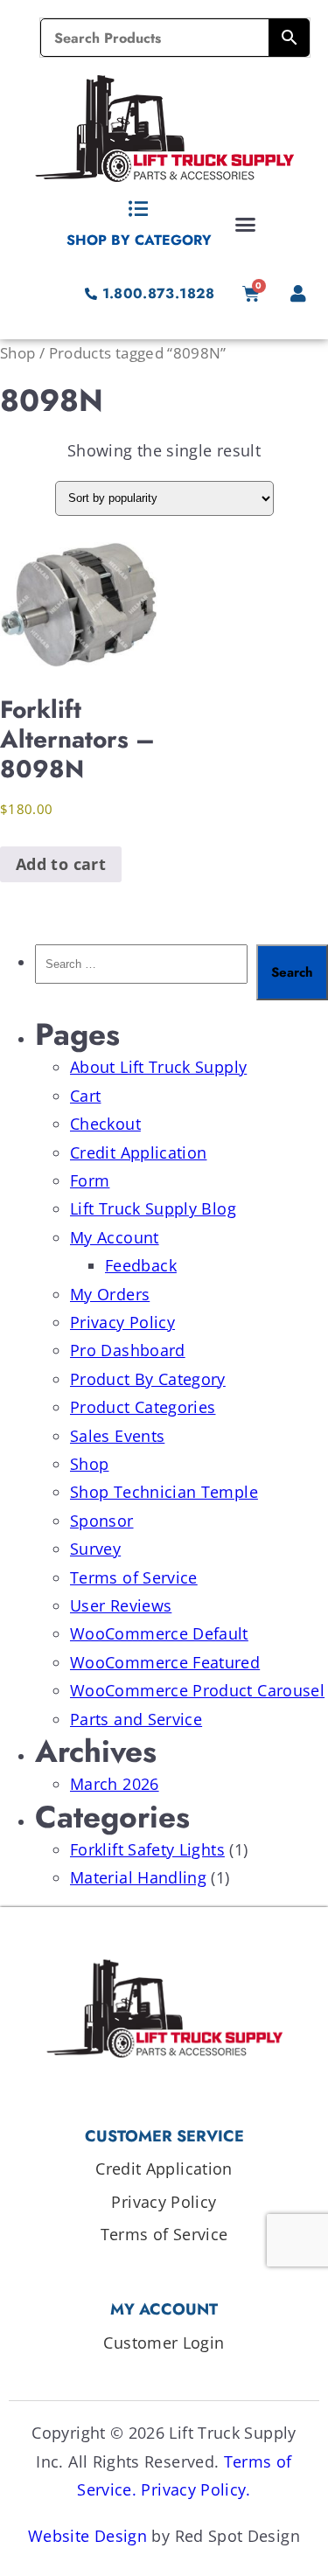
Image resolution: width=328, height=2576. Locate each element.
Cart (85, 1096)
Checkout (105, 1124)
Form (90, 1180)
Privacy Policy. (195, 2489)
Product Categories (143, 1407)
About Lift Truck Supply (158, 1067)
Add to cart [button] (61, 864)
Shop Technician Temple (164, 1492)
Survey (95, 1549)
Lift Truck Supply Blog (153, 1208)
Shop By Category (139, 240)
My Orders (110, 1294)
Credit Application (138, 1152)
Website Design (87, 2536)
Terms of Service (134, 1577)
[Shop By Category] (139, 209)
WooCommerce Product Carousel (197, 1690)
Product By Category (148, 1379)
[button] (246, 224)
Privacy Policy (122, 1322)
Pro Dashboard (128, 1350)
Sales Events (117, 1436)
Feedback (141, 1265)
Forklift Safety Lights (147, 1849)
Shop (17, 353)
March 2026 (115, 1784)
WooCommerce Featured (165, 1662)
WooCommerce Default (159, 1633)
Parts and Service (136, 1719)
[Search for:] (141, 972)
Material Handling (138, 1877)
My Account (115, 1237)
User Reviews (121, 1605)
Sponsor (102, 1521)
